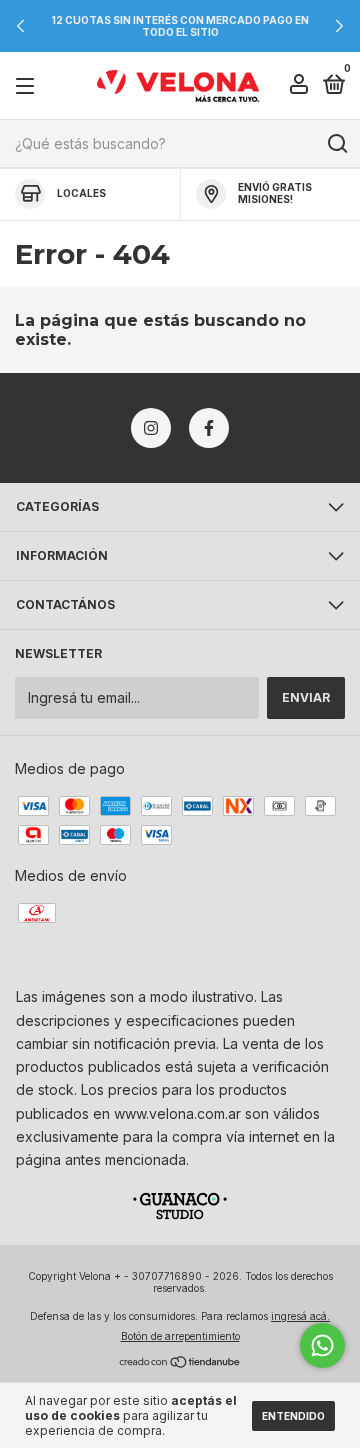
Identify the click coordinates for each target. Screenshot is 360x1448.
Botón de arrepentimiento (180, 1336)
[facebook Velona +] (209, 428)
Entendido (293, 1416)
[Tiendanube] (180, 1363)
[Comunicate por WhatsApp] (322, 1345)
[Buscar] (336, 144)
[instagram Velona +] (151, 428)
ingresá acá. (300, 1316)
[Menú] (28, 86)
